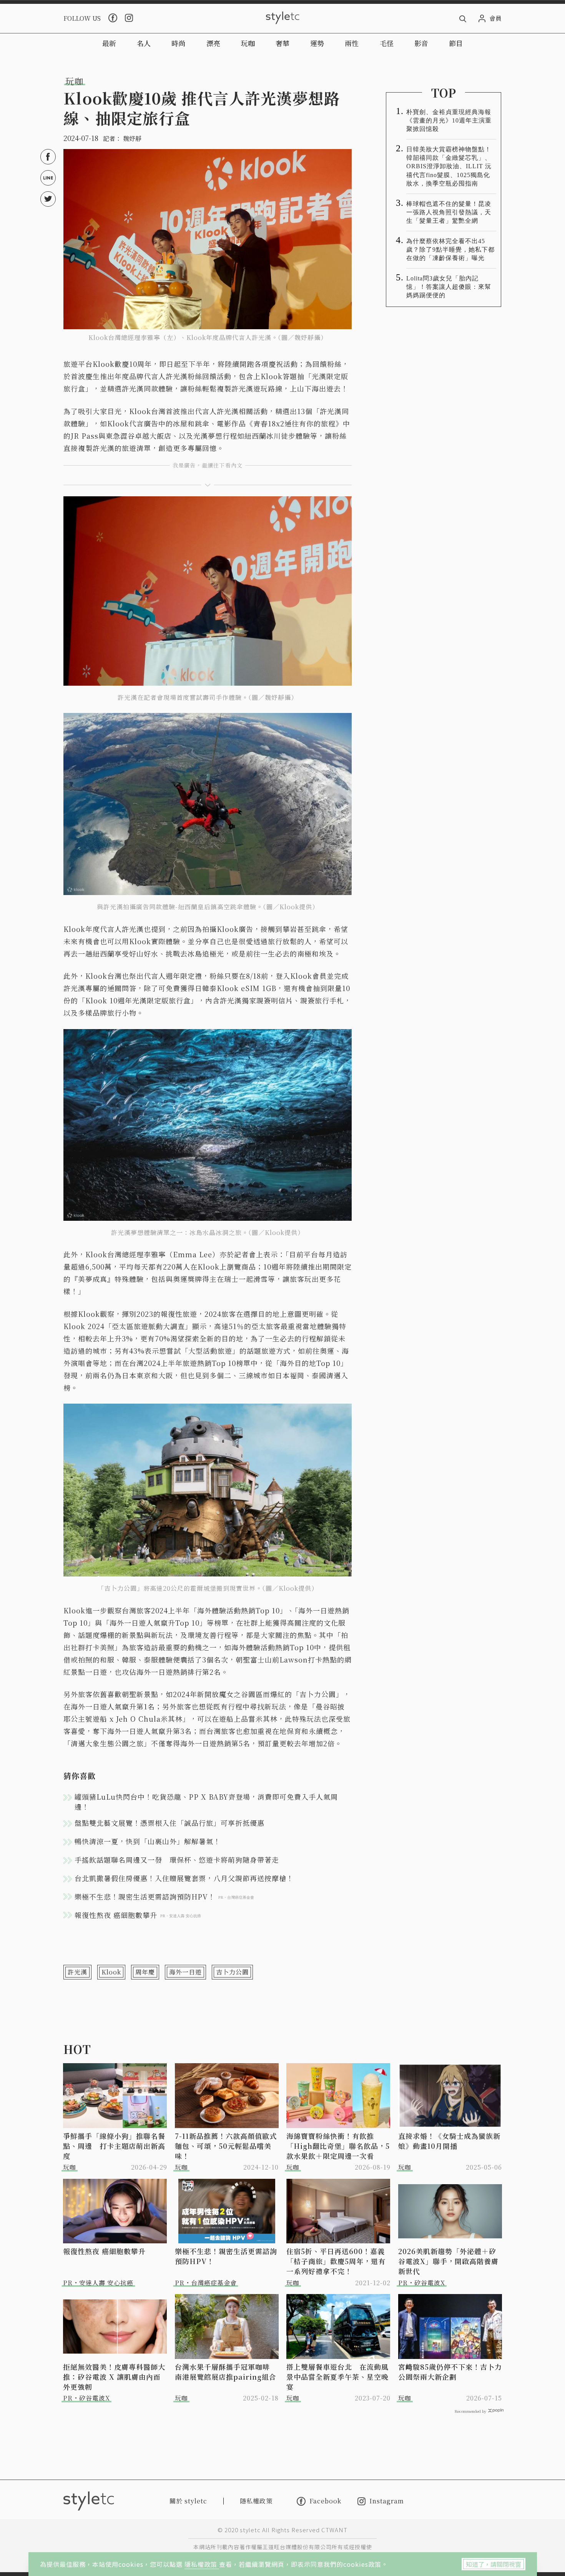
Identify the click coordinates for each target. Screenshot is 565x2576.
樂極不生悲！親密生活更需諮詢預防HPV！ (226, 2256)
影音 (421, 43)
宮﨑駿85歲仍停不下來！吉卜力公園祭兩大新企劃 (450, 2372)
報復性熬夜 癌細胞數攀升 (104, 2251)
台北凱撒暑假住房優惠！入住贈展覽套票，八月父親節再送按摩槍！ (184, 1878)
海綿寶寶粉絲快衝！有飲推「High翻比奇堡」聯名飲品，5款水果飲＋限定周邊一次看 (338, 2146)
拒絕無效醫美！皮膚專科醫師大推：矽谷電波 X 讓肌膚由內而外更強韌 (114, 2377)
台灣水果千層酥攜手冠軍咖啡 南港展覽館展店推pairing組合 (226, 2372)
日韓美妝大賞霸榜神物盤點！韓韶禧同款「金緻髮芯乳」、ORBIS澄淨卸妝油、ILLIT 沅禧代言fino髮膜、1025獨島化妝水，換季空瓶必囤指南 (449, 166)
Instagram (387, 2501)
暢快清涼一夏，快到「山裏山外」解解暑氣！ (148, 1841)
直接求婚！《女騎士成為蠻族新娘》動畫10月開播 (449, 2141)
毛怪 (387, 43)
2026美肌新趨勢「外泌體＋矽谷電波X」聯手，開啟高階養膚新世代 (448, 2261)
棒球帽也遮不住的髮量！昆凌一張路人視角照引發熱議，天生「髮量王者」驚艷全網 (449, 212)
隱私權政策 (202, 2564)
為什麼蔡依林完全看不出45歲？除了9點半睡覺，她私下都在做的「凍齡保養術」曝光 (450, 249)
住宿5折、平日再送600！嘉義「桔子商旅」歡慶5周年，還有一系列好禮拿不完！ (336, 2261)
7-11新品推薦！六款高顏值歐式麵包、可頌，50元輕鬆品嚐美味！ (226, 2146)
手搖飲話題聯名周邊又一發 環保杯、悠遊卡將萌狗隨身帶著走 (177, 1860)
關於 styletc (188, 2501)
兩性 (352, 43)
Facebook (325, 2501)
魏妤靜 (132, 138)
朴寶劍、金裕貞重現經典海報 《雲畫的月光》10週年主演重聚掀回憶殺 (451, 120)
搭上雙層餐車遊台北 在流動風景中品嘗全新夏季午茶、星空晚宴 (337, 2377)
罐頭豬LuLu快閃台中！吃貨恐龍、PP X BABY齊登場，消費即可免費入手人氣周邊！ (206, 1802)
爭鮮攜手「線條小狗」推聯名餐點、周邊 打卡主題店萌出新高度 (114, 2146)
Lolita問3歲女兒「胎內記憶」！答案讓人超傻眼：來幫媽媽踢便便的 (449, 287)
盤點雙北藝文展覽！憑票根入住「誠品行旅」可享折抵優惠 (169, 1823)
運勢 (317, 43)
